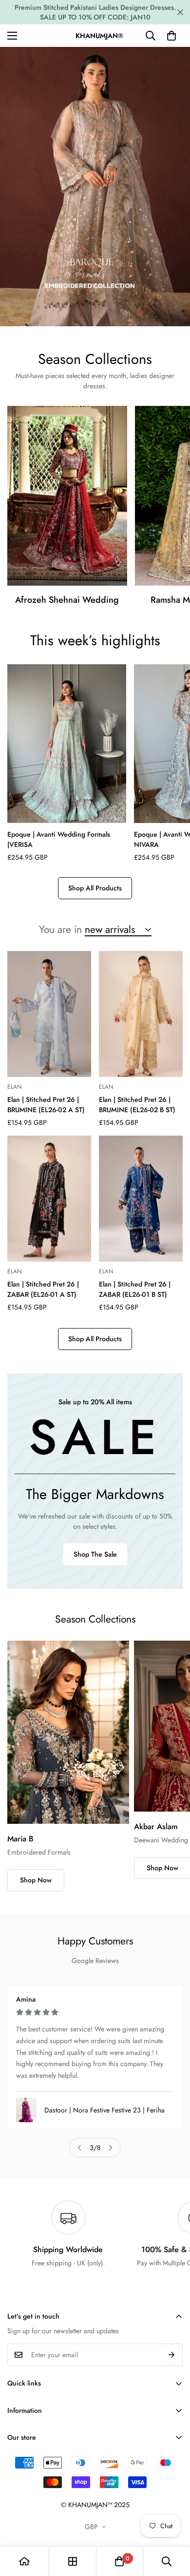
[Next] (111, 2148)
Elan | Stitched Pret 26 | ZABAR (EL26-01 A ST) (43, 1289)
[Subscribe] (172, 2355)
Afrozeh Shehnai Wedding (67, 600)
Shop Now (36, 1880)
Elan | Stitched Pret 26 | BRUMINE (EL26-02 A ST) (46, 1105)
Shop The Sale (95, 1554)
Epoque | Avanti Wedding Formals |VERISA (59, 839)
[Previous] (79, 2148)
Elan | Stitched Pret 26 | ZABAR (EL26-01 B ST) (135, 1289)
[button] (171, 36)
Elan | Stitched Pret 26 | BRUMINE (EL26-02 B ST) (137, 1105)
